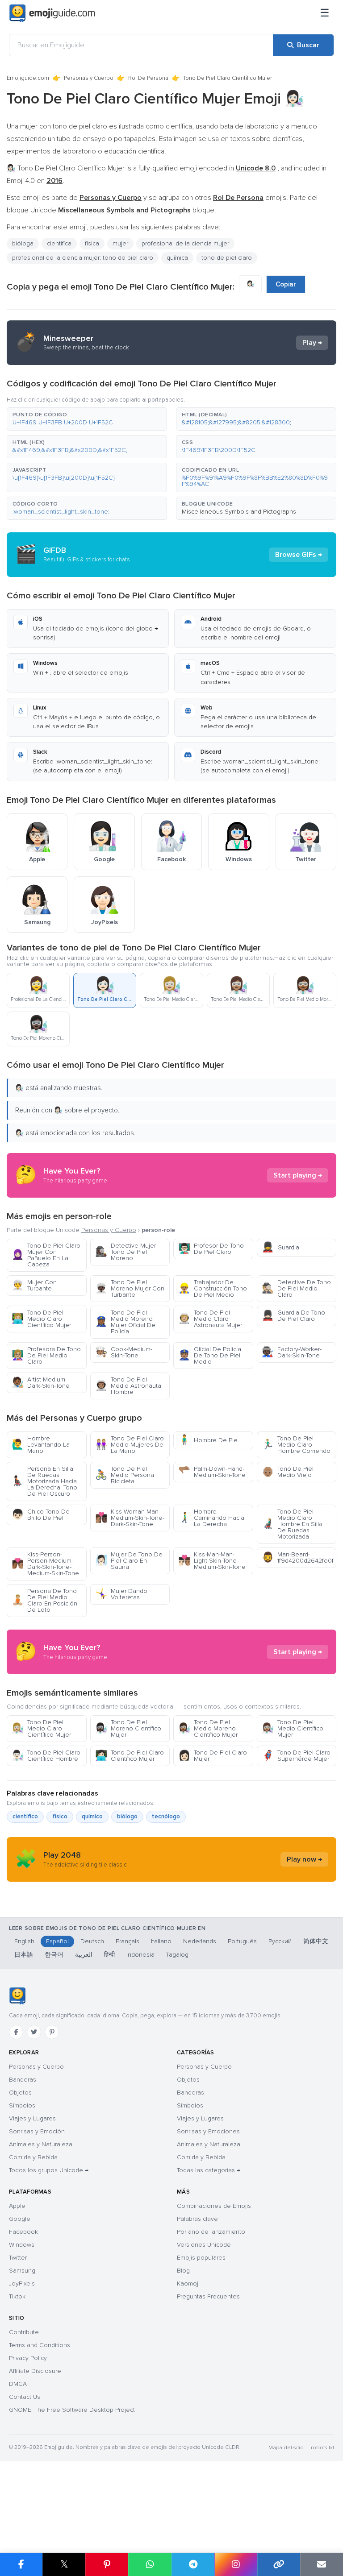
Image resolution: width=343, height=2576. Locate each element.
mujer (120, 243)
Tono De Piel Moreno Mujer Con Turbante (130, 1288)
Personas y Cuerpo (89, 78)
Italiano (161, 1941)
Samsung (22, 2271)
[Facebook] (16, 2032)
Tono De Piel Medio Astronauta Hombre (128, 1386)
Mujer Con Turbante (34, 1285)
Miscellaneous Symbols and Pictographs (239, 512)
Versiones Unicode (204, 2245)
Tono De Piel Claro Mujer (213, 1756)
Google (20, 2219)
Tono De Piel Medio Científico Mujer (293, 1728)
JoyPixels (22, 2284)
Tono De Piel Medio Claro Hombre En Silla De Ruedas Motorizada (292, 1524)
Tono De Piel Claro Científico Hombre (46, 1756)
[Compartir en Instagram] (236, 2564)
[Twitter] (34, 2032)
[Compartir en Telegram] (193, 2564)
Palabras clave (197, 2219)
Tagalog (177, 1955)
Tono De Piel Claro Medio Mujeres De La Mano (130, 1445)
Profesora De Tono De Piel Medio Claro (46, 1355)
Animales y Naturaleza (41, 2144)
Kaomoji (188, 2284)
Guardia (280, 1247)
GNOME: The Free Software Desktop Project (72, 2410)
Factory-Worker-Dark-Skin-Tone (292, 1352)
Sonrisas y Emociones (208, 2131)
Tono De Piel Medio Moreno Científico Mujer (208, 1728)
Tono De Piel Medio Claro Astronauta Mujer (210, 1319)
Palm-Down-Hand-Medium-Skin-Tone (212, 1472)
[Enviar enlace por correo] (322, 2564)
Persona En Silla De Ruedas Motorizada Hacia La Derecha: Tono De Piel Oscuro (44, 1481)
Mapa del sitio (286, 2448)
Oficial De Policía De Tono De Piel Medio (210, 1355)
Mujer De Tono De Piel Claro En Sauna (129, 1561)
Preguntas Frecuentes (208, 2296)
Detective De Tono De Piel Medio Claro (296, 1288)
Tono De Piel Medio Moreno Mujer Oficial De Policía (125, 1322)
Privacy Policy (28, 2358)
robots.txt (322, 2448)
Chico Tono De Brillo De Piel (41, 1515)
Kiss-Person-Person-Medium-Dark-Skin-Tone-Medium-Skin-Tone (45, 1564)
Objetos (20, 2093)
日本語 (24, 1955)
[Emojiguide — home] (52, 13)
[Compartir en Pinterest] (107, 2564)
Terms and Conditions (40, 2345)
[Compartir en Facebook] (21, 2564)
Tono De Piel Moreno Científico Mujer (128, 1728)
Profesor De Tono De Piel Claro (211, 1249)
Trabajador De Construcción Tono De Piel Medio (213, 1288)
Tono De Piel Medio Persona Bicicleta (125, 1475)
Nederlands (200, 1941)
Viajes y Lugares (32, 2118)
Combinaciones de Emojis (214, 2206)
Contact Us (25, 2397)
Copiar (286, 284)
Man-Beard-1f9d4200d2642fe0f (298, 1558)
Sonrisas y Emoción (37, 2131)
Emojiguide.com (28, 78)
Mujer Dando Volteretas (121, 1594)
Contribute (24, 2332)
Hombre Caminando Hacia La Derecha (211, 1518)
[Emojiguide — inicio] (17, 1996)
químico (92, 1817)
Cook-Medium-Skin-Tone (124, 1352)
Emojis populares (201, 2258)
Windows (22, 2245)
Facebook (23, 2232)
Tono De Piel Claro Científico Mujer (130, 1756)
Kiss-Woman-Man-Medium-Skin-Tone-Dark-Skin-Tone (130, 1518)
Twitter (18, 2258)
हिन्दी (109, 1955)
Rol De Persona (148, 78)
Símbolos (22, 2105)
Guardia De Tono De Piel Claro (293, 1316)
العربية (84, 1955)
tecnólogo (166, 1817)
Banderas (23, 2080)
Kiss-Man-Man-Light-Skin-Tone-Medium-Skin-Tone (212, 1561)
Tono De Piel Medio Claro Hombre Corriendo (296, 1445)
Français (128, 1941)
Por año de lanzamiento (211, 2232)
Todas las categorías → (209, 2170)
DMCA (18, 2384)
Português (242, 1941)
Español (57, 1941)
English (24, 1941)
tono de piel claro (227, 258)
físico (60, 1817)
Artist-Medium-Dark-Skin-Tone (41, 1383)
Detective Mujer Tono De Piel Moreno (125, 1252)
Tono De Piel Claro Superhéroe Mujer (296, 1756)
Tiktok (17, 2296)
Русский (280, 1941)
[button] (87, 419)
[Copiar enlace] (279, 2564)
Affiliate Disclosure (35, 2371)
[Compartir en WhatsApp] (150, 2564)
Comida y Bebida (33, 2157)
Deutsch (92, 1941)
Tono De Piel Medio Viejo (288, 1472)
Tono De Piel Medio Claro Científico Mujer (41, 1319)
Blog (183, 2271)
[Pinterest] (52, 2032)
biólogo (127, 1817)
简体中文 (316, 1941)
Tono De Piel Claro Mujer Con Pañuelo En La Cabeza (46, 1255)
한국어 (54, 1955)
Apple (17, 2206)
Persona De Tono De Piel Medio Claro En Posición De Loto (44, 1600)
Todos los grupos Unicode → (49, 2170)
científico (25, 1817)
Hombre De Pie (208, 1440)
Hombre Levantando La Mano (41, 1445)
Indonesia (140, 1955)
